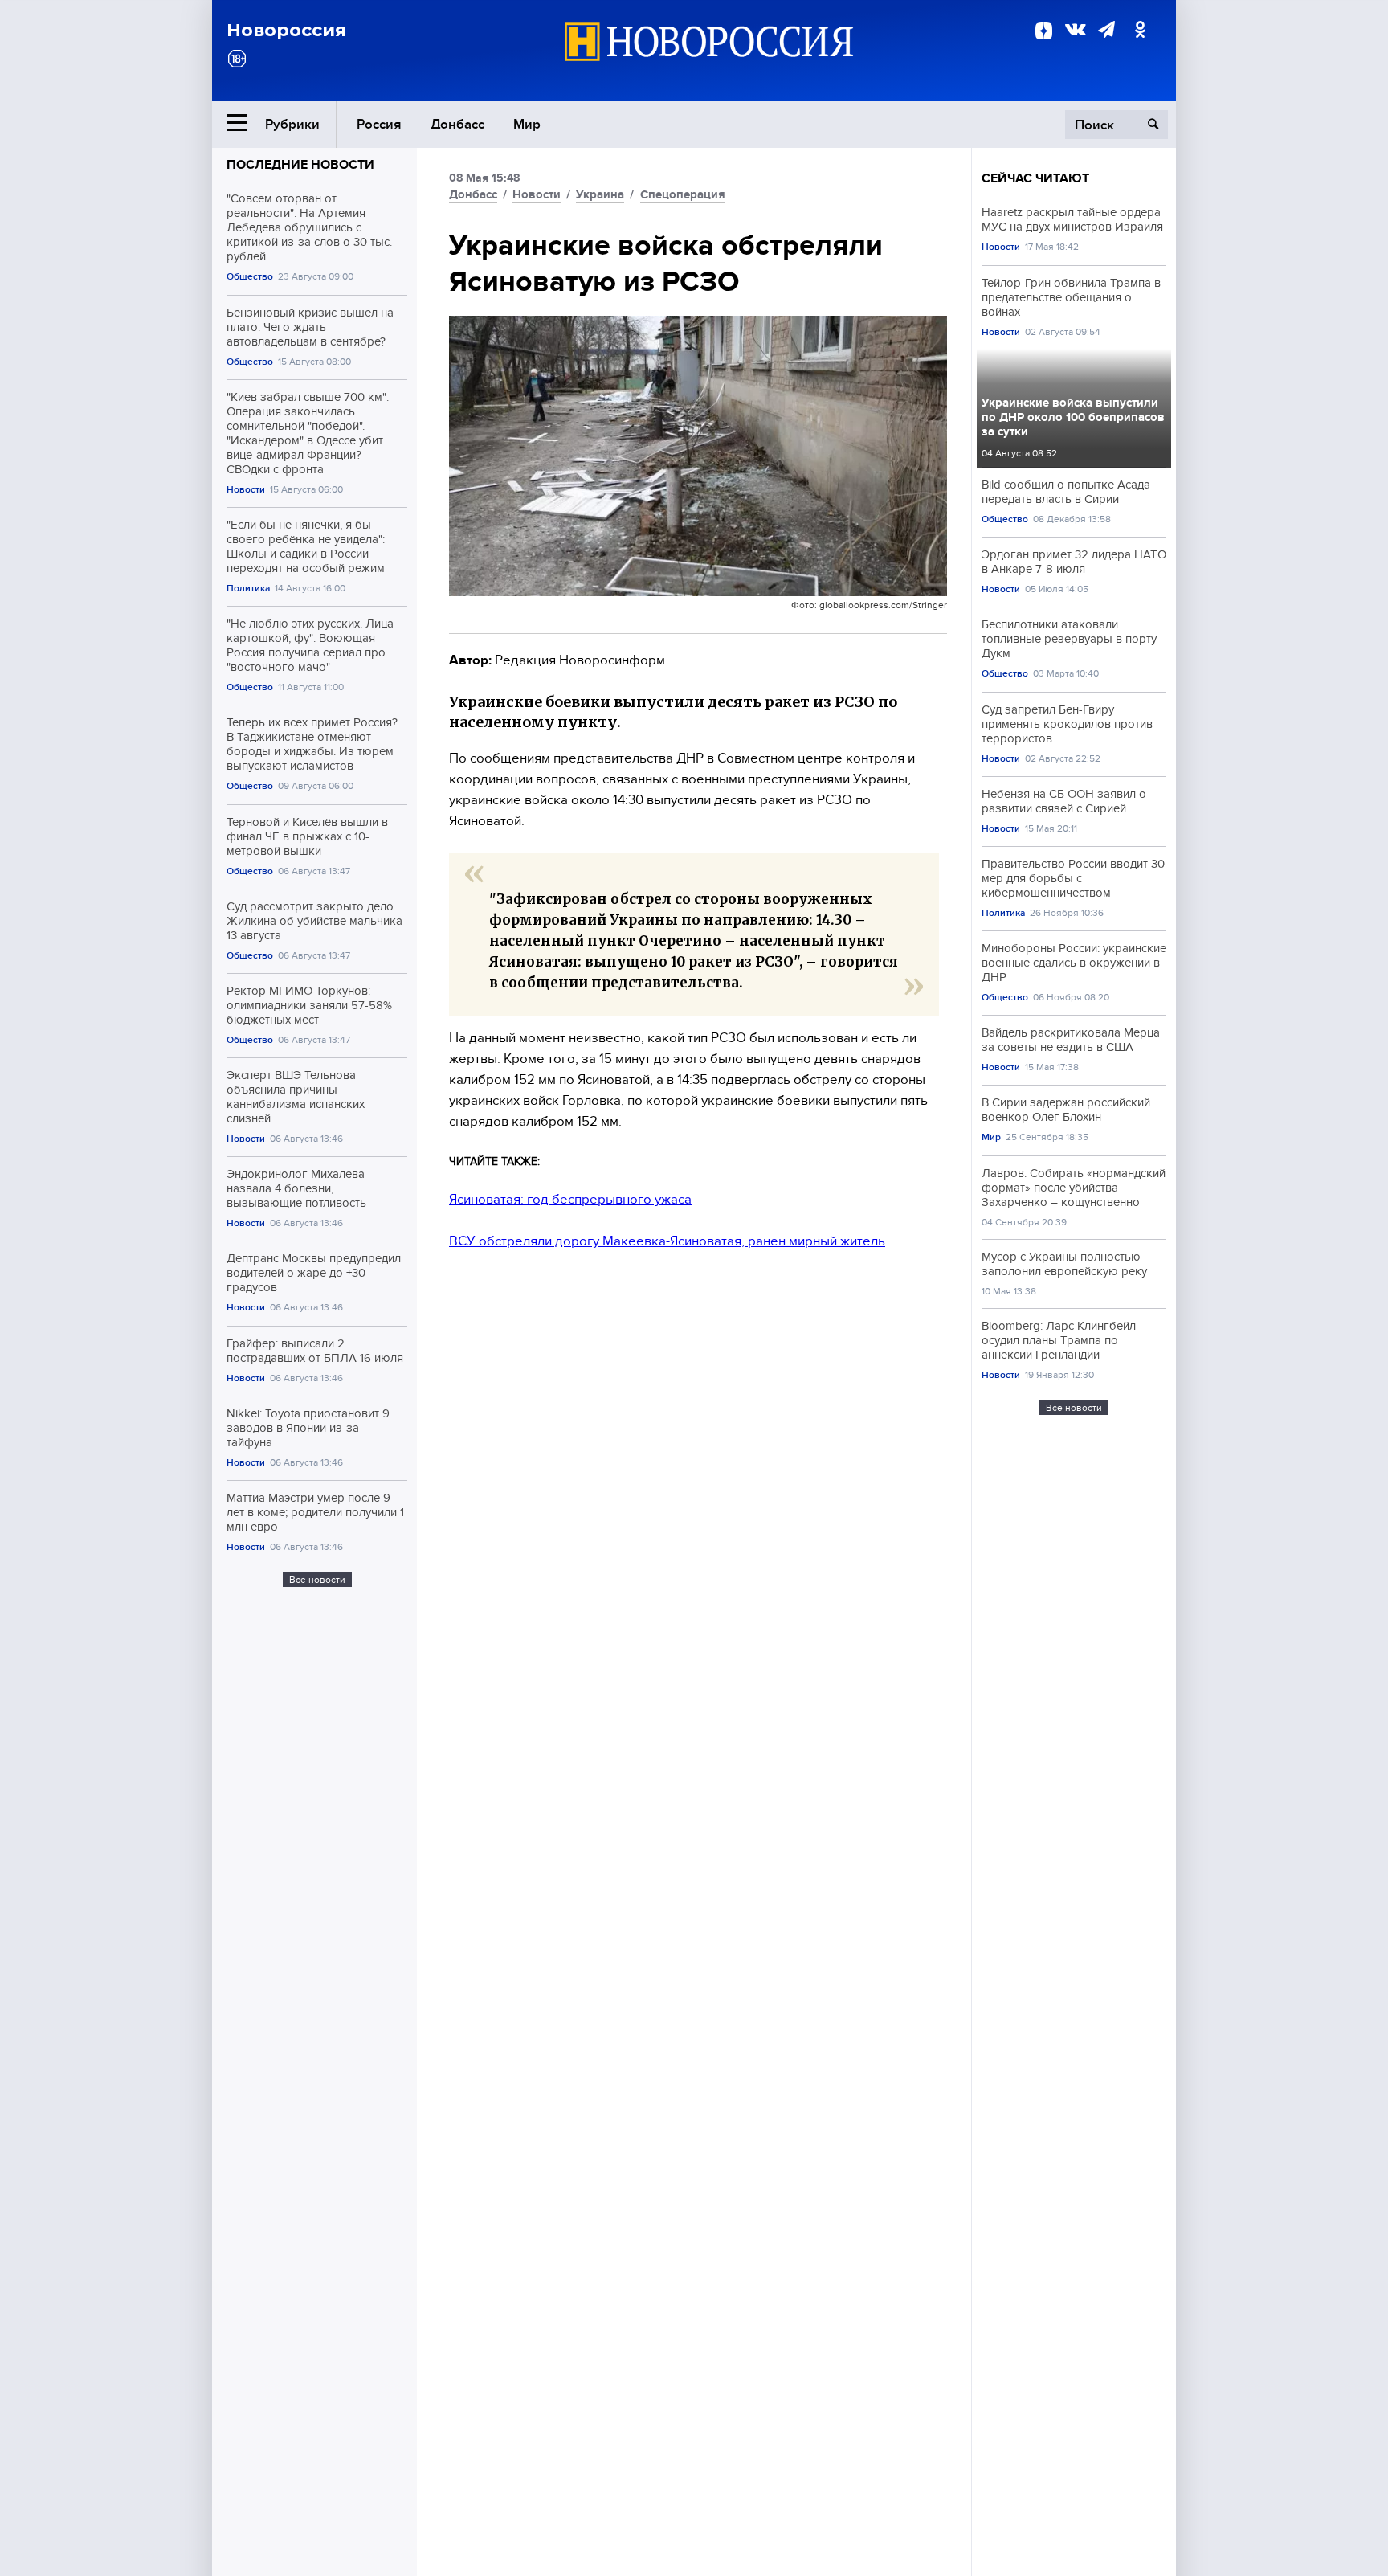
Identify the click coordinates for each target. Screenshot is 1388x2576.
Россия (379, 124)
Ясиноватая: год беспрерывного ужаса (570, 1199)
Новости (246, 490)
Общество (250, 277)
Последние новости (300, 165)
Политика (248, 589)
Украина (600, 194)
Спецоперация (683, 194)
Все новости (317, 1580)
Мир (527, 124)
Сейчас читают (1035, 178)
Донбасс (457, 124)
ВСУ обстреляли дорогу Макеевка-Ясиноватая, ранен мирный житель (667, 1241)
